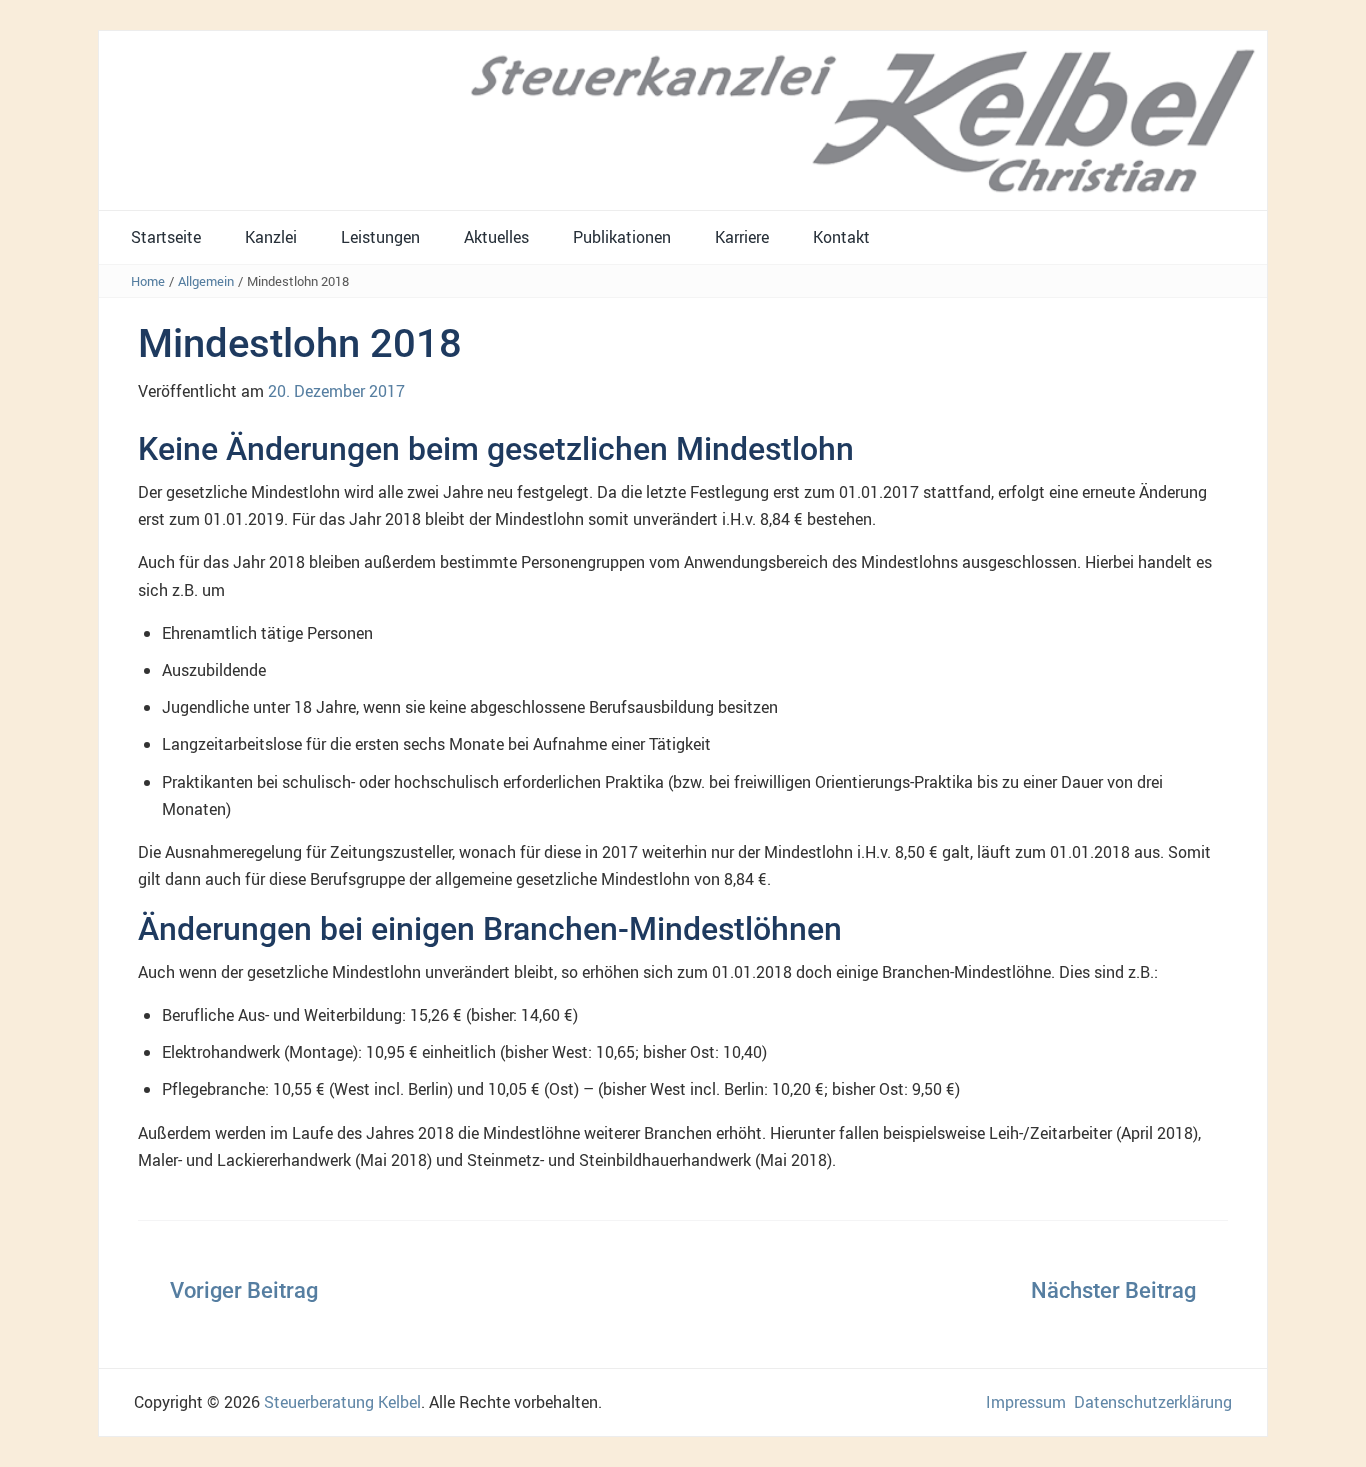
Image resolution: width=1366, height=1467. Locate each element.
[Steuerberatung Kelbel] (683, 119)
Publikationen (622, 237)
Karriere (742, 237)
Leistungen (380, 237)
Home (148, 281)
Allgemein (206, 281)
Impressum (1026, 1402)
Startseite (166, 237)
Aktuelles (496, 237)
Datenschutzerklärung (1153, 1402)
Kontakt (841, 237)
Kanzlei (271, 237)
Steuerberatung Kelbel (342, 1402)
